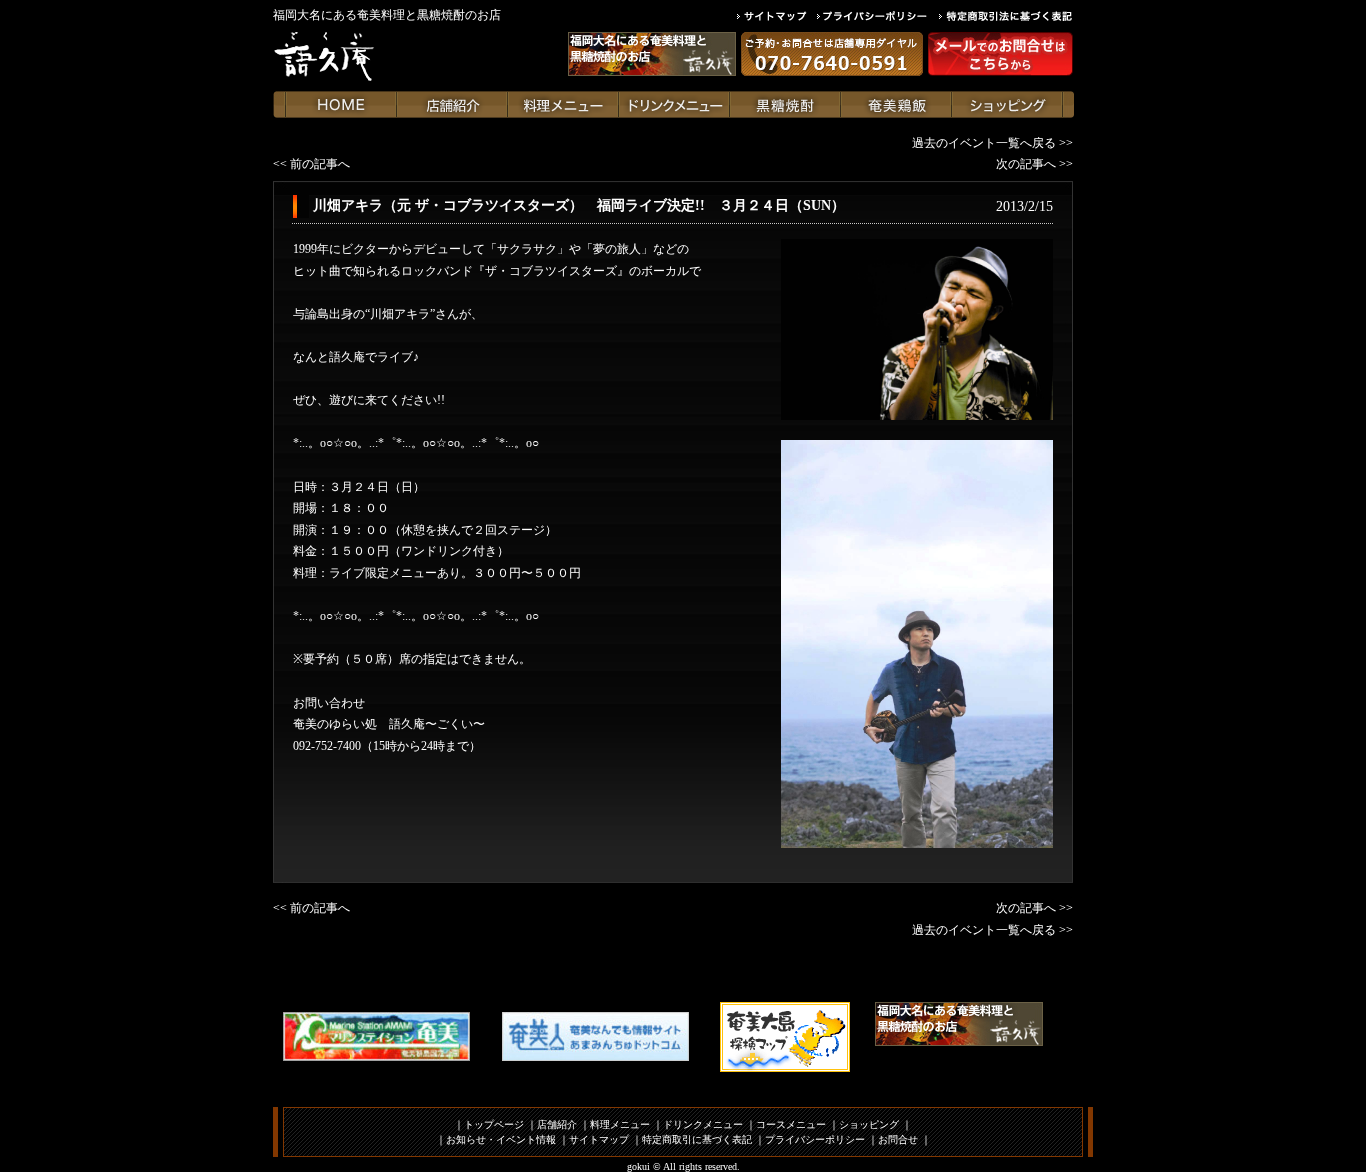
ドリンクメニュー (703, 1124)
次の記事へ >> (1034, 164)
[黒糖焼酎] (785, 104)
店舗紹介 (557, 1124)
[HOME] (341, 104)
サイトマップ (599, 1139)
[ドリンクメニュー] (674, 104)
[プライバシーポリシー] (878, 15)
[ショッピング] (1007, 104)
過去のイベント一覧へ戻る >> (992, 143)
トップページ (494, 1124)
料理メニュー (620, 1124)
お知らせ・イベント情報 (501, 1139)
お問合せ (898, 1139)
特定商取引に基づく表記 (697, 1139)
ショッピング (869, 1124)
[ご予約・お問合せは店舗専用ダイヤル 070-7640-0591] (832, 54)
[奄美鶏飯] (896, 104)
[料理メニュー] (563, 104)
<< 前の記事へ (311, 164)
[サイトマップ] (777, 15)
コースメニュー (791, 1124)
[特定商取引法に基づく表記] (1006, 15)
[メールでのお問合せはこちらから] (1000, 54)
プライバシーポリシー (815, 1139)
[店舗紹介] (452, 104)
